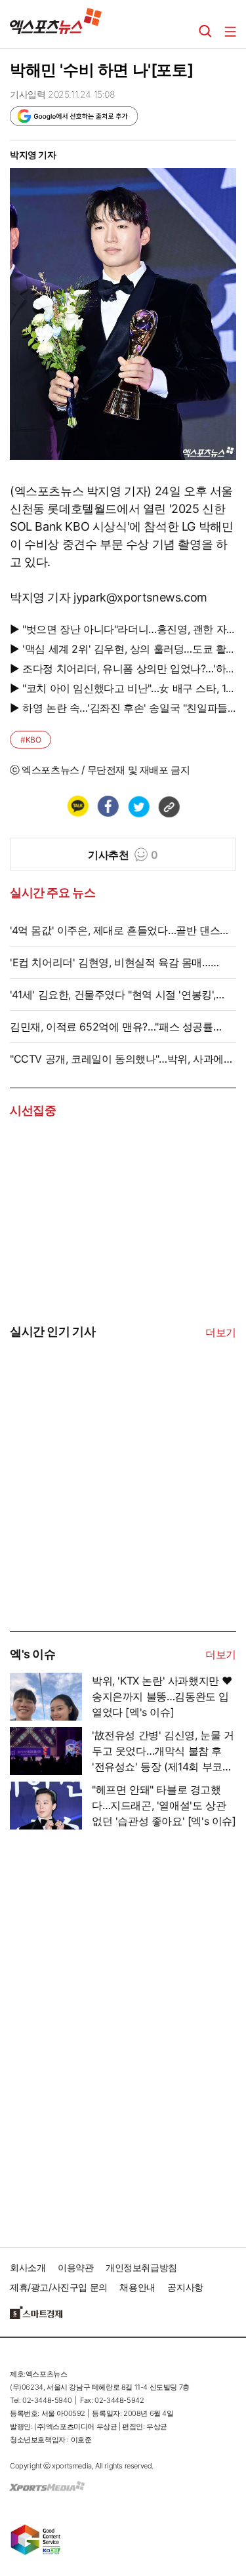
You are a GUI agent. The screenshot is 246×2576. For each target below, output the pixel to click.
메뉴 (230, 31)
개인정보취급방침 (141, 2267)
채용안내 (137, 2287)
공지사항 (185, 2287)
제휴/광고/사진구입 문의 (59, 2287)
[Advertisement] (108, 1532)
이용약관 (75, 2267)
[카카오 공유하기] (77, 806)
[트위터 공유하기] (138, 806)
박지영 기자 (33, 154)
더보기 (221, 1332)
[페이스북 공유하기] (108, 806)
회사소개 (28, 2267)
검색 (205, 31)
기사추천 (123, 855)
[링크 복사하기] (169, 806)
